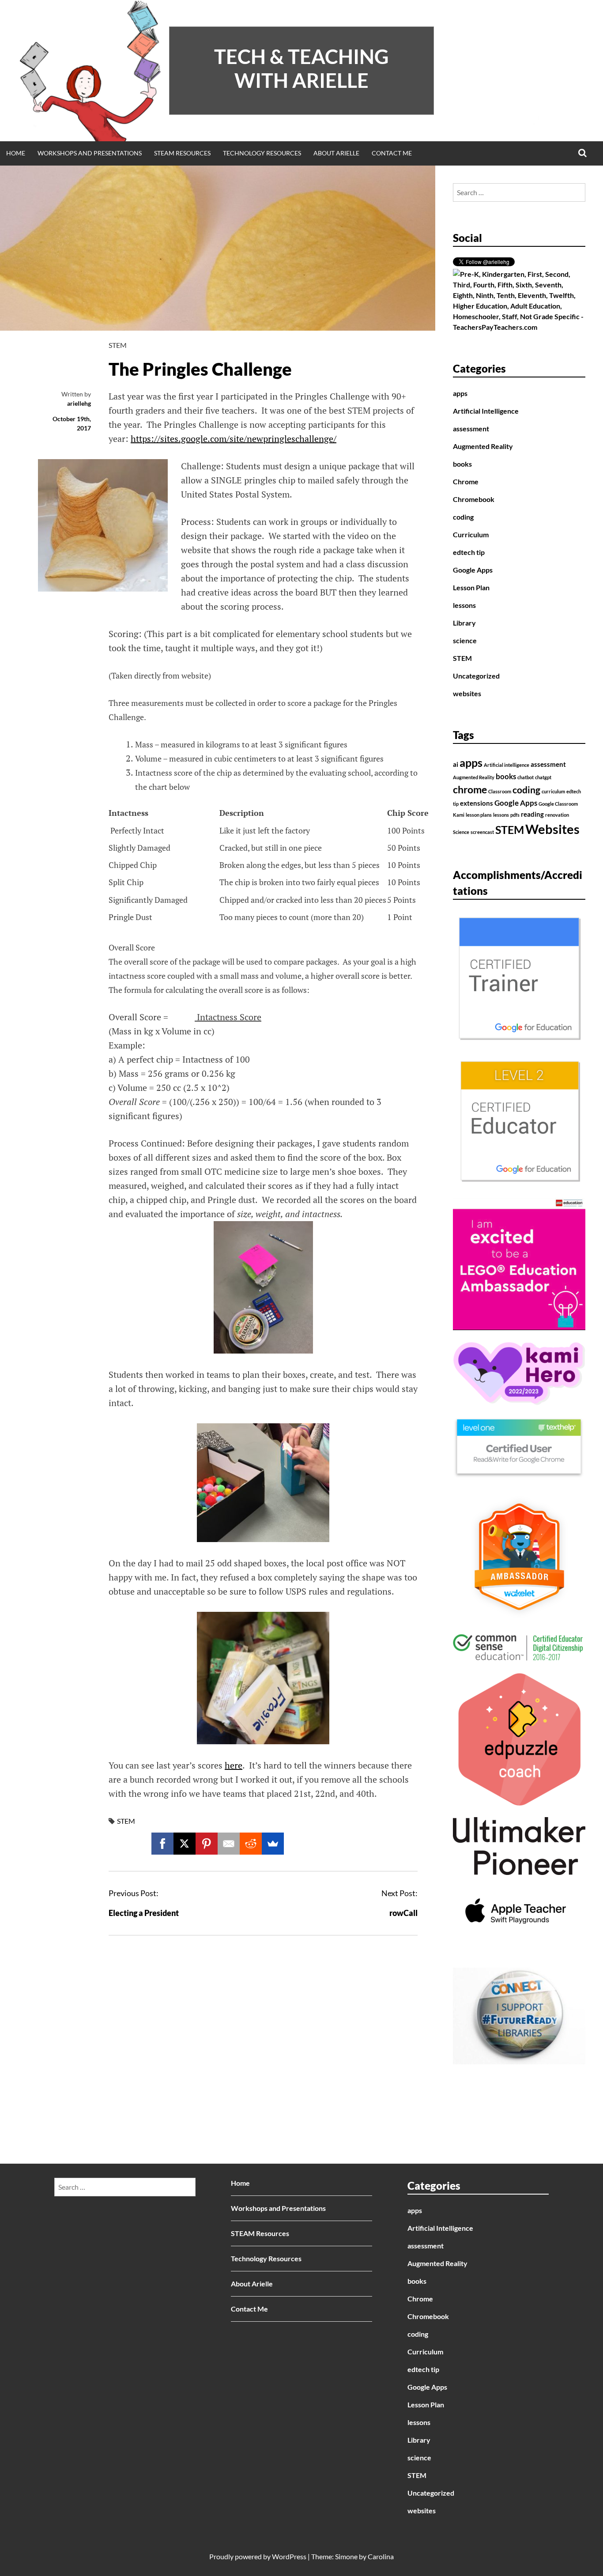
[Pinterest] (207, 1844)
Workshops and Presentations (90, 153)
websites (467, 693)
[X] (185, 1844)
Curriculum (471, 534)
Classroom (500, 791)
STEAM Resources (182, 153)
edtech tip (469, 552)
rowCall (403, 1913)
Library (464, 623)
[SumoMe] (273, 1844)
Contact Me (392, 153)
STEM (118, 345)
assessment (471, 428)
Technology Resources (262, 153)
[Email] (229, 1844)
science (465, 640)
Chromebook (474, 499)
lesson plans (479, 815)
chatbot (526, 777)
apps (460, 393)
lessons (464, 605)
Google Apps (473, 570)
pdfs (515, 815)
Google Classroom (558, 804)
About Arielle (336, 153)
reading (532, 814)
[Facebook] (162, 1844)
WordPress (289, 2556)
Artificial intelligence (507, 765)
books (462, 464)
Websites (552, 829)
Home (16, 153)
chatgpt (543, 777)
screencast (482, 832)
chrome (470, 790)
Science (461, 832)
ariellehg (79, 403)
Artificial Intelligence (486, 411)
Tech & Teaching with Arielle (301, 68)
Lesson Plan (471, 587)
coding (463, 517)
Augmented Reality (483, 446)
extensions (477, 803)
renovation (557, 815)
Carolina (381, 2556)
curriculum (553, 791)
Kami (459, 815)
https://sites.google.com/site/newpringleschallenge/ (234, 439)
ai (456, 764)
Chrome (466, 481)
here (234, 1765)
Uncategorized (476, 676)
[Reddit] (251, 1844)
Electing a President (144, 1913)
